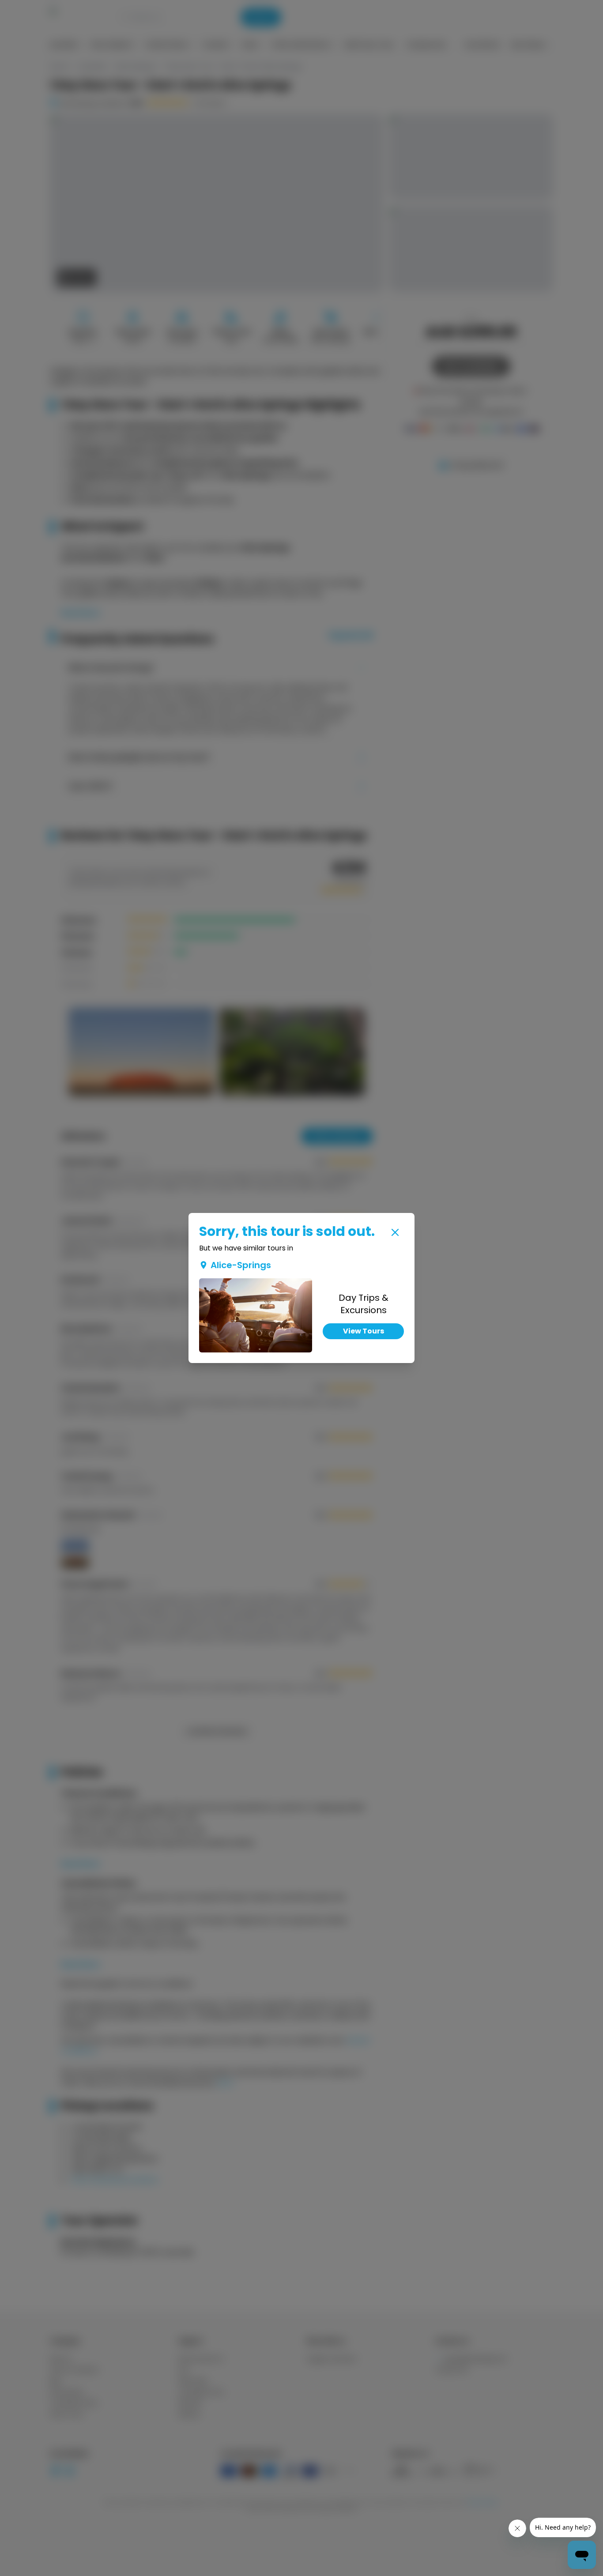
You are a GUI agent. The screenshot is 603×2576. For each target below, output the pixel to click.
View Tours (364, 1331)
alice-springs (241, 1265)
